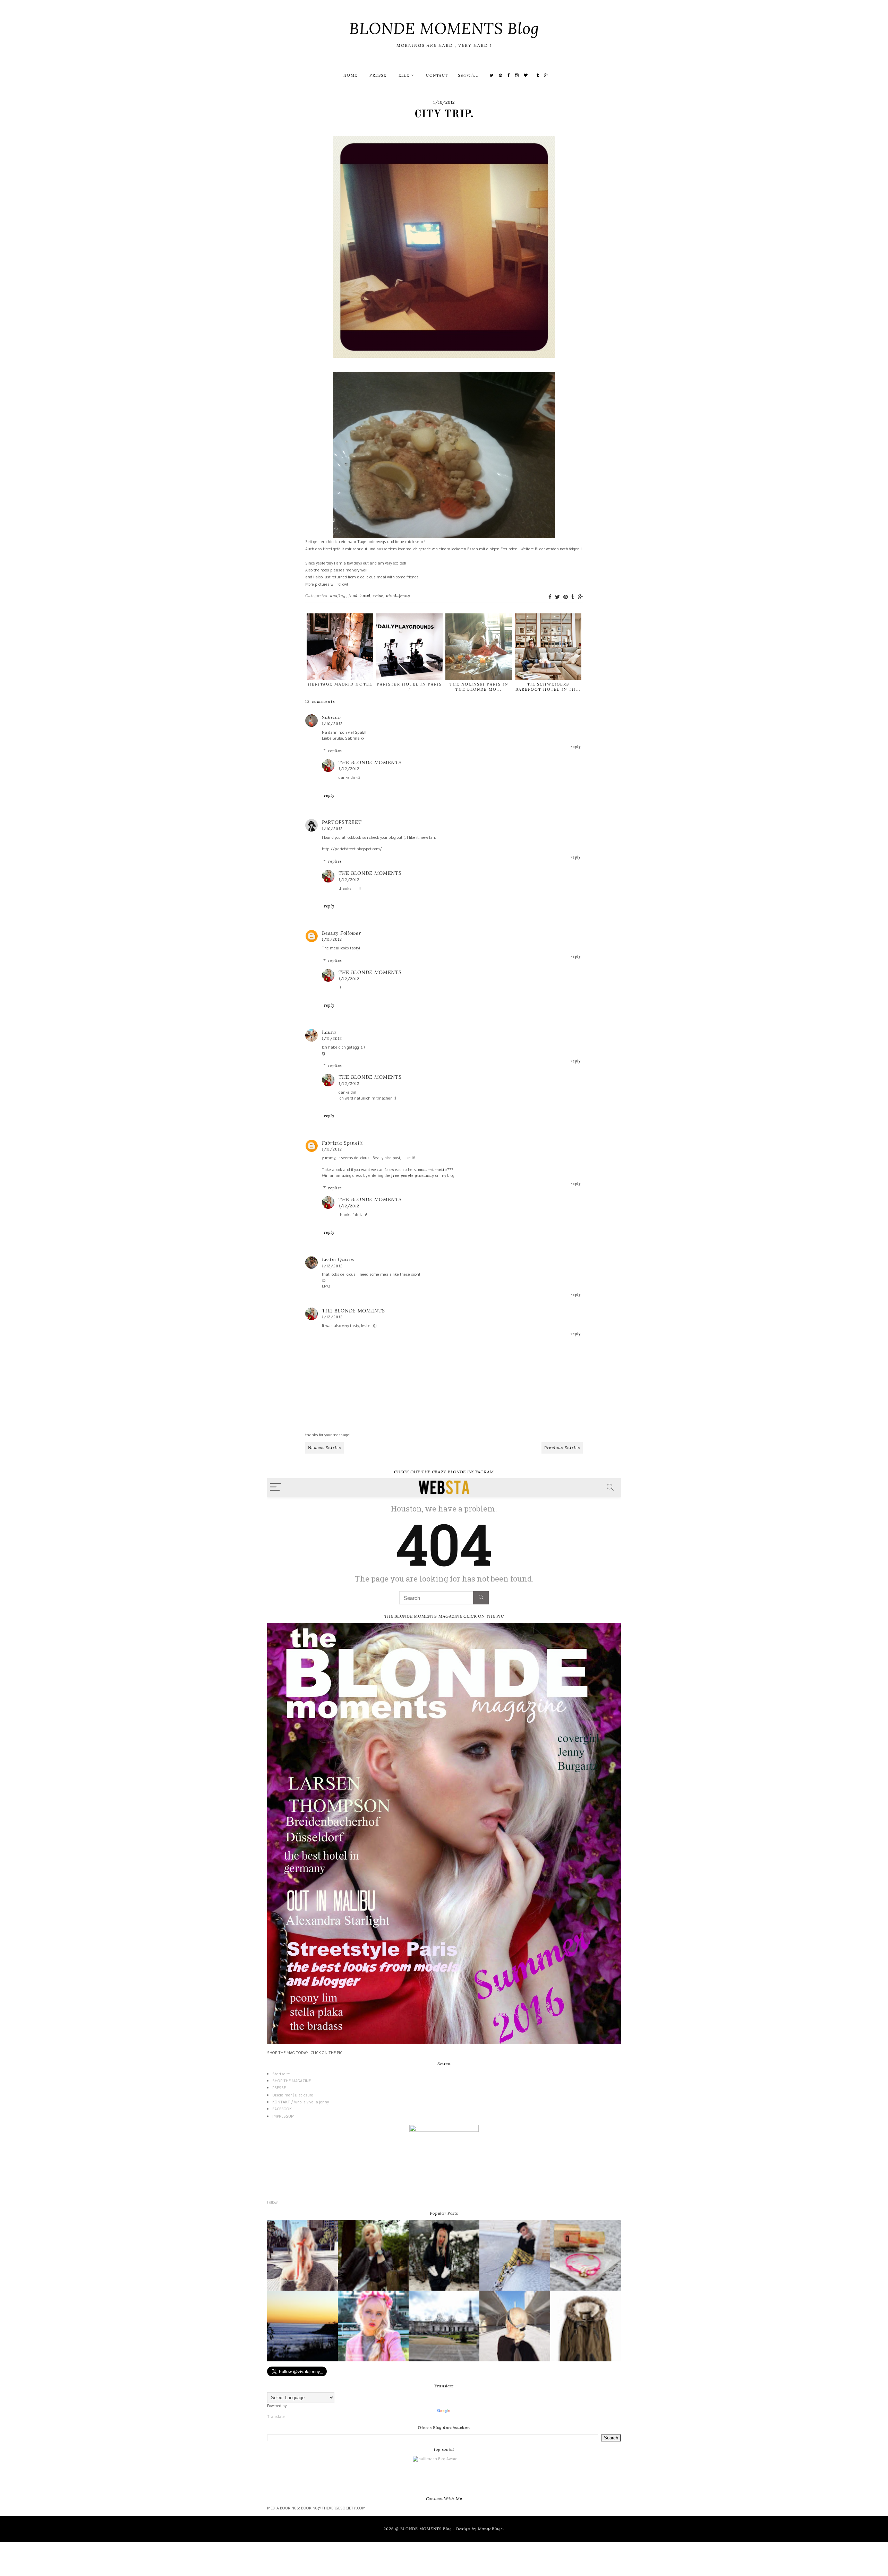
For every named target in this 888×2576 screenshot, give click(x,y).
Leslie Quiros (338, 1259)
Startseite (281, 2074)
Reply (576, 747)
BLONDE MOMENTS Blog (444, 28)
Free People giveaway (413, 1175)
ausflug (338, 596)
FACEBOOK (282, 2109)
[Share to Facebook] (550, 597)
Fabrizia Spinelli (343, 1143)
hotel (365, 596)
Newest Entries (325, 1448)
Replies (335, 751)
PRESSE (378, 75)
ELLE (405, 75)
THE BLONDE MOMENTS (370, 763)
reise (378, 596)
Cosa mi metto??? (436, 1170)
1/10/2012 (332, 724)
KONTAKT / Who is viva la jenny (301, 2102)
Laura (329, 1032)
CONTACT (437, 75)
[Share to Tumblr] (573, 597)
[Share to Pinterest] (566, 597)
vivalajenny (398, 596)
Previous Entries (562, 1448)
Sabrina (332, 717)
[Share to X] (557, 597)
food (353, 596)
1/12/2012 (349, 769)
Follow (272, 2202)
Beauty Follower (341, 933)
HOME (351, 75)
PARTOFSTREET (342, 822)
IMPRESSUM (283, 2116)
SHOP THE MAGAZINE (292, 2081)
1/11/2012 (332, 939)
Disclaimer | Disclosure (293, 2095)
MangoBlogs (490, 2529)
